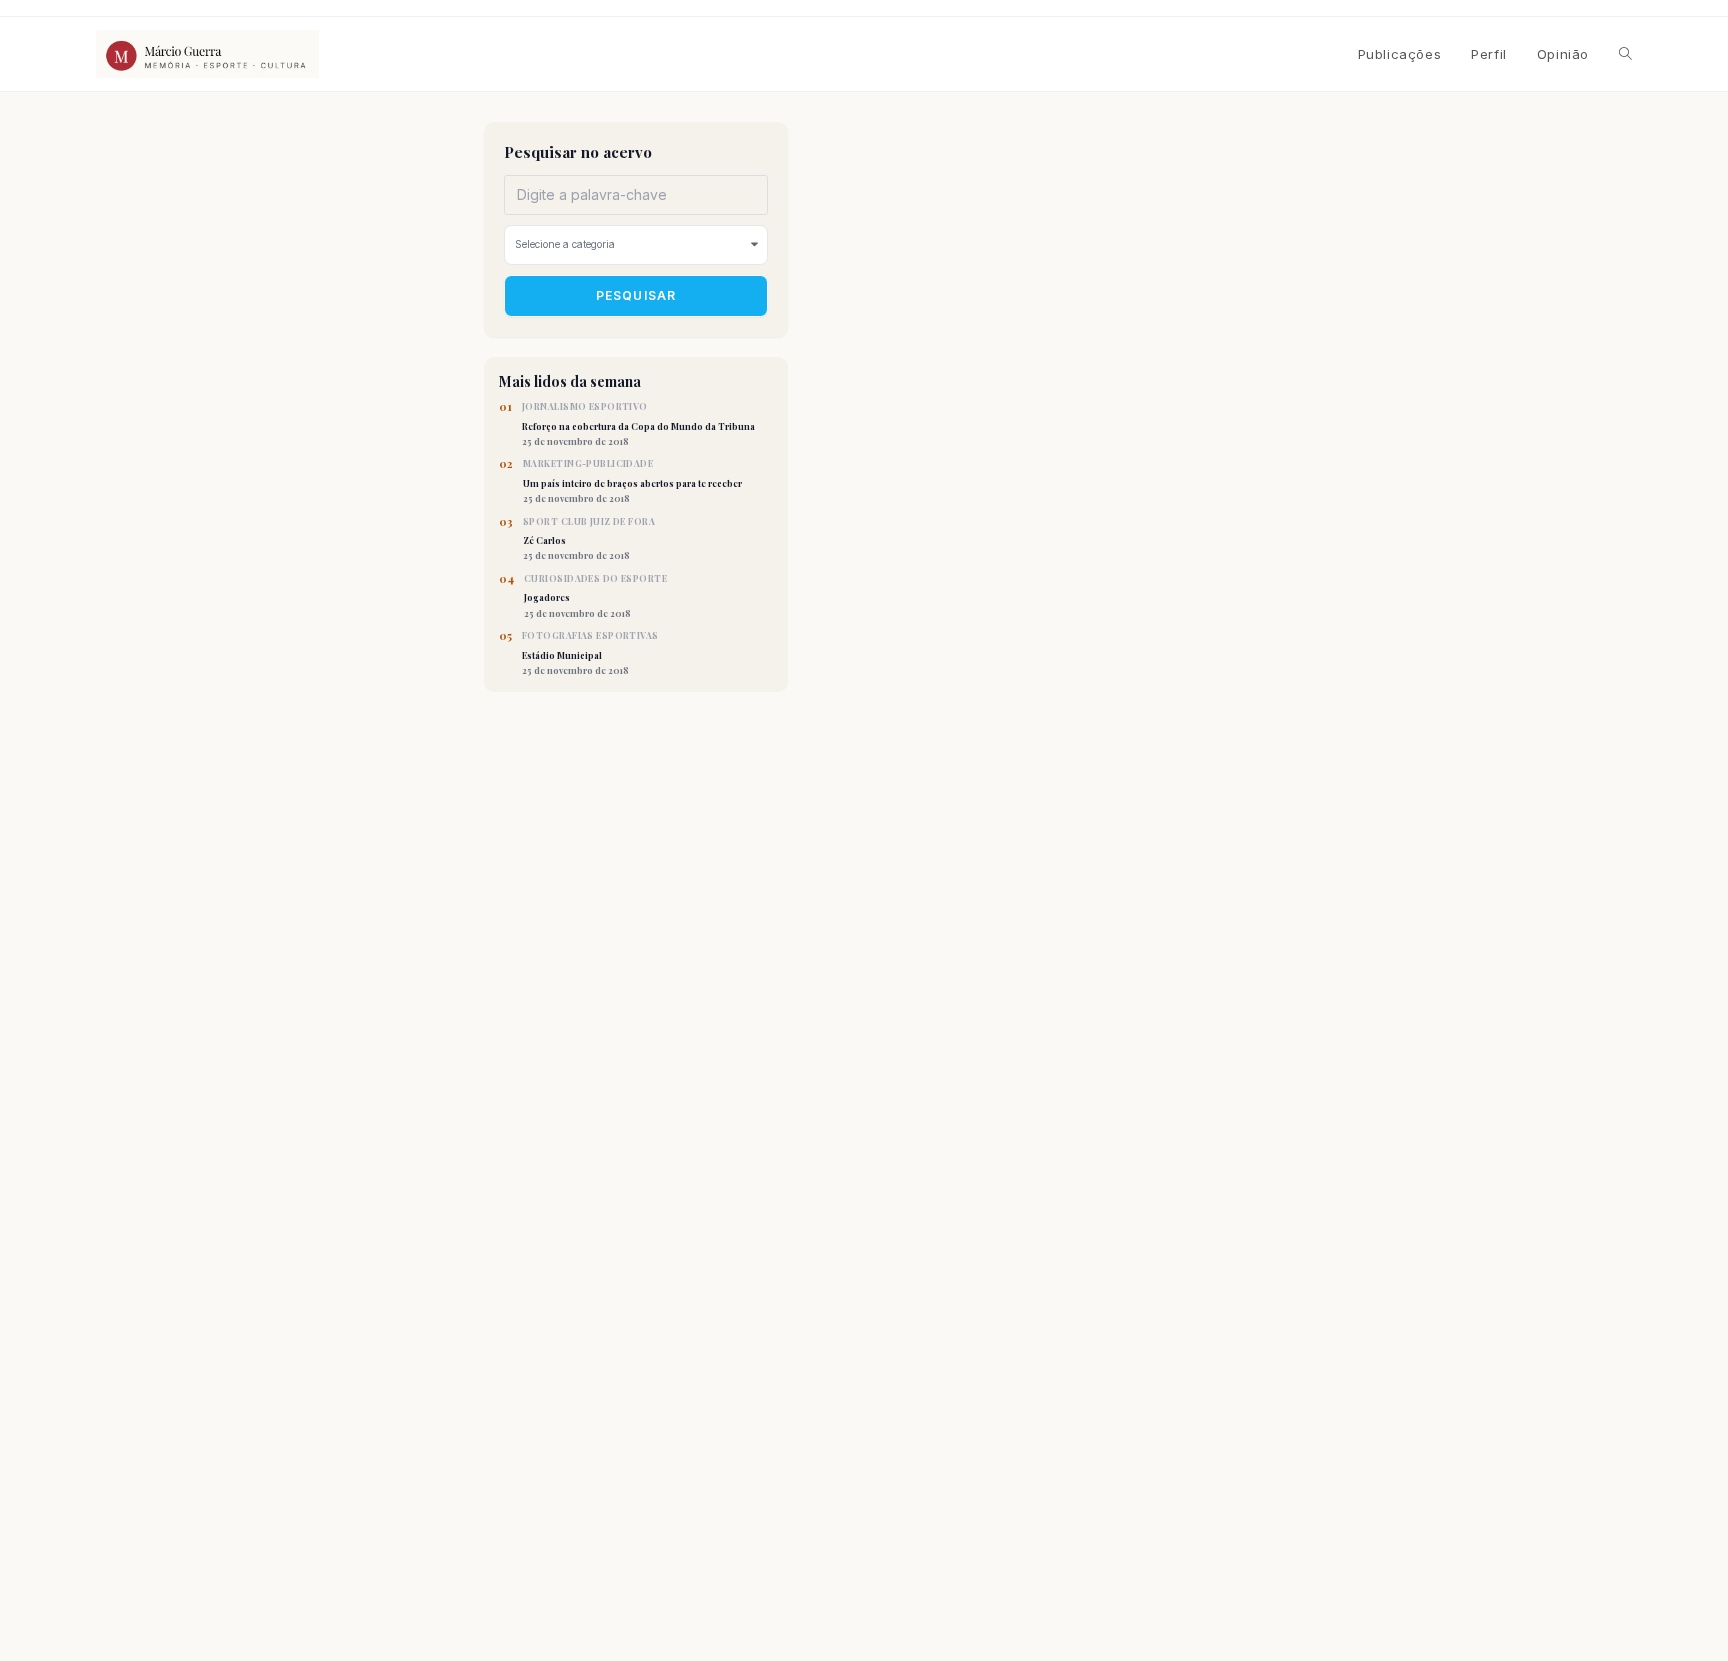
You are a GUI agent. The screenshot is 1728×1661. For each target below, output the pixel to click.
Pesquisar (636, 295)
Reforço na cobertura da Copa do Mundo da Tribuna (638, 424)
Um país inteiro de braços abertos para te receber (632, 481)
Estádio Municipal (590, 653)
